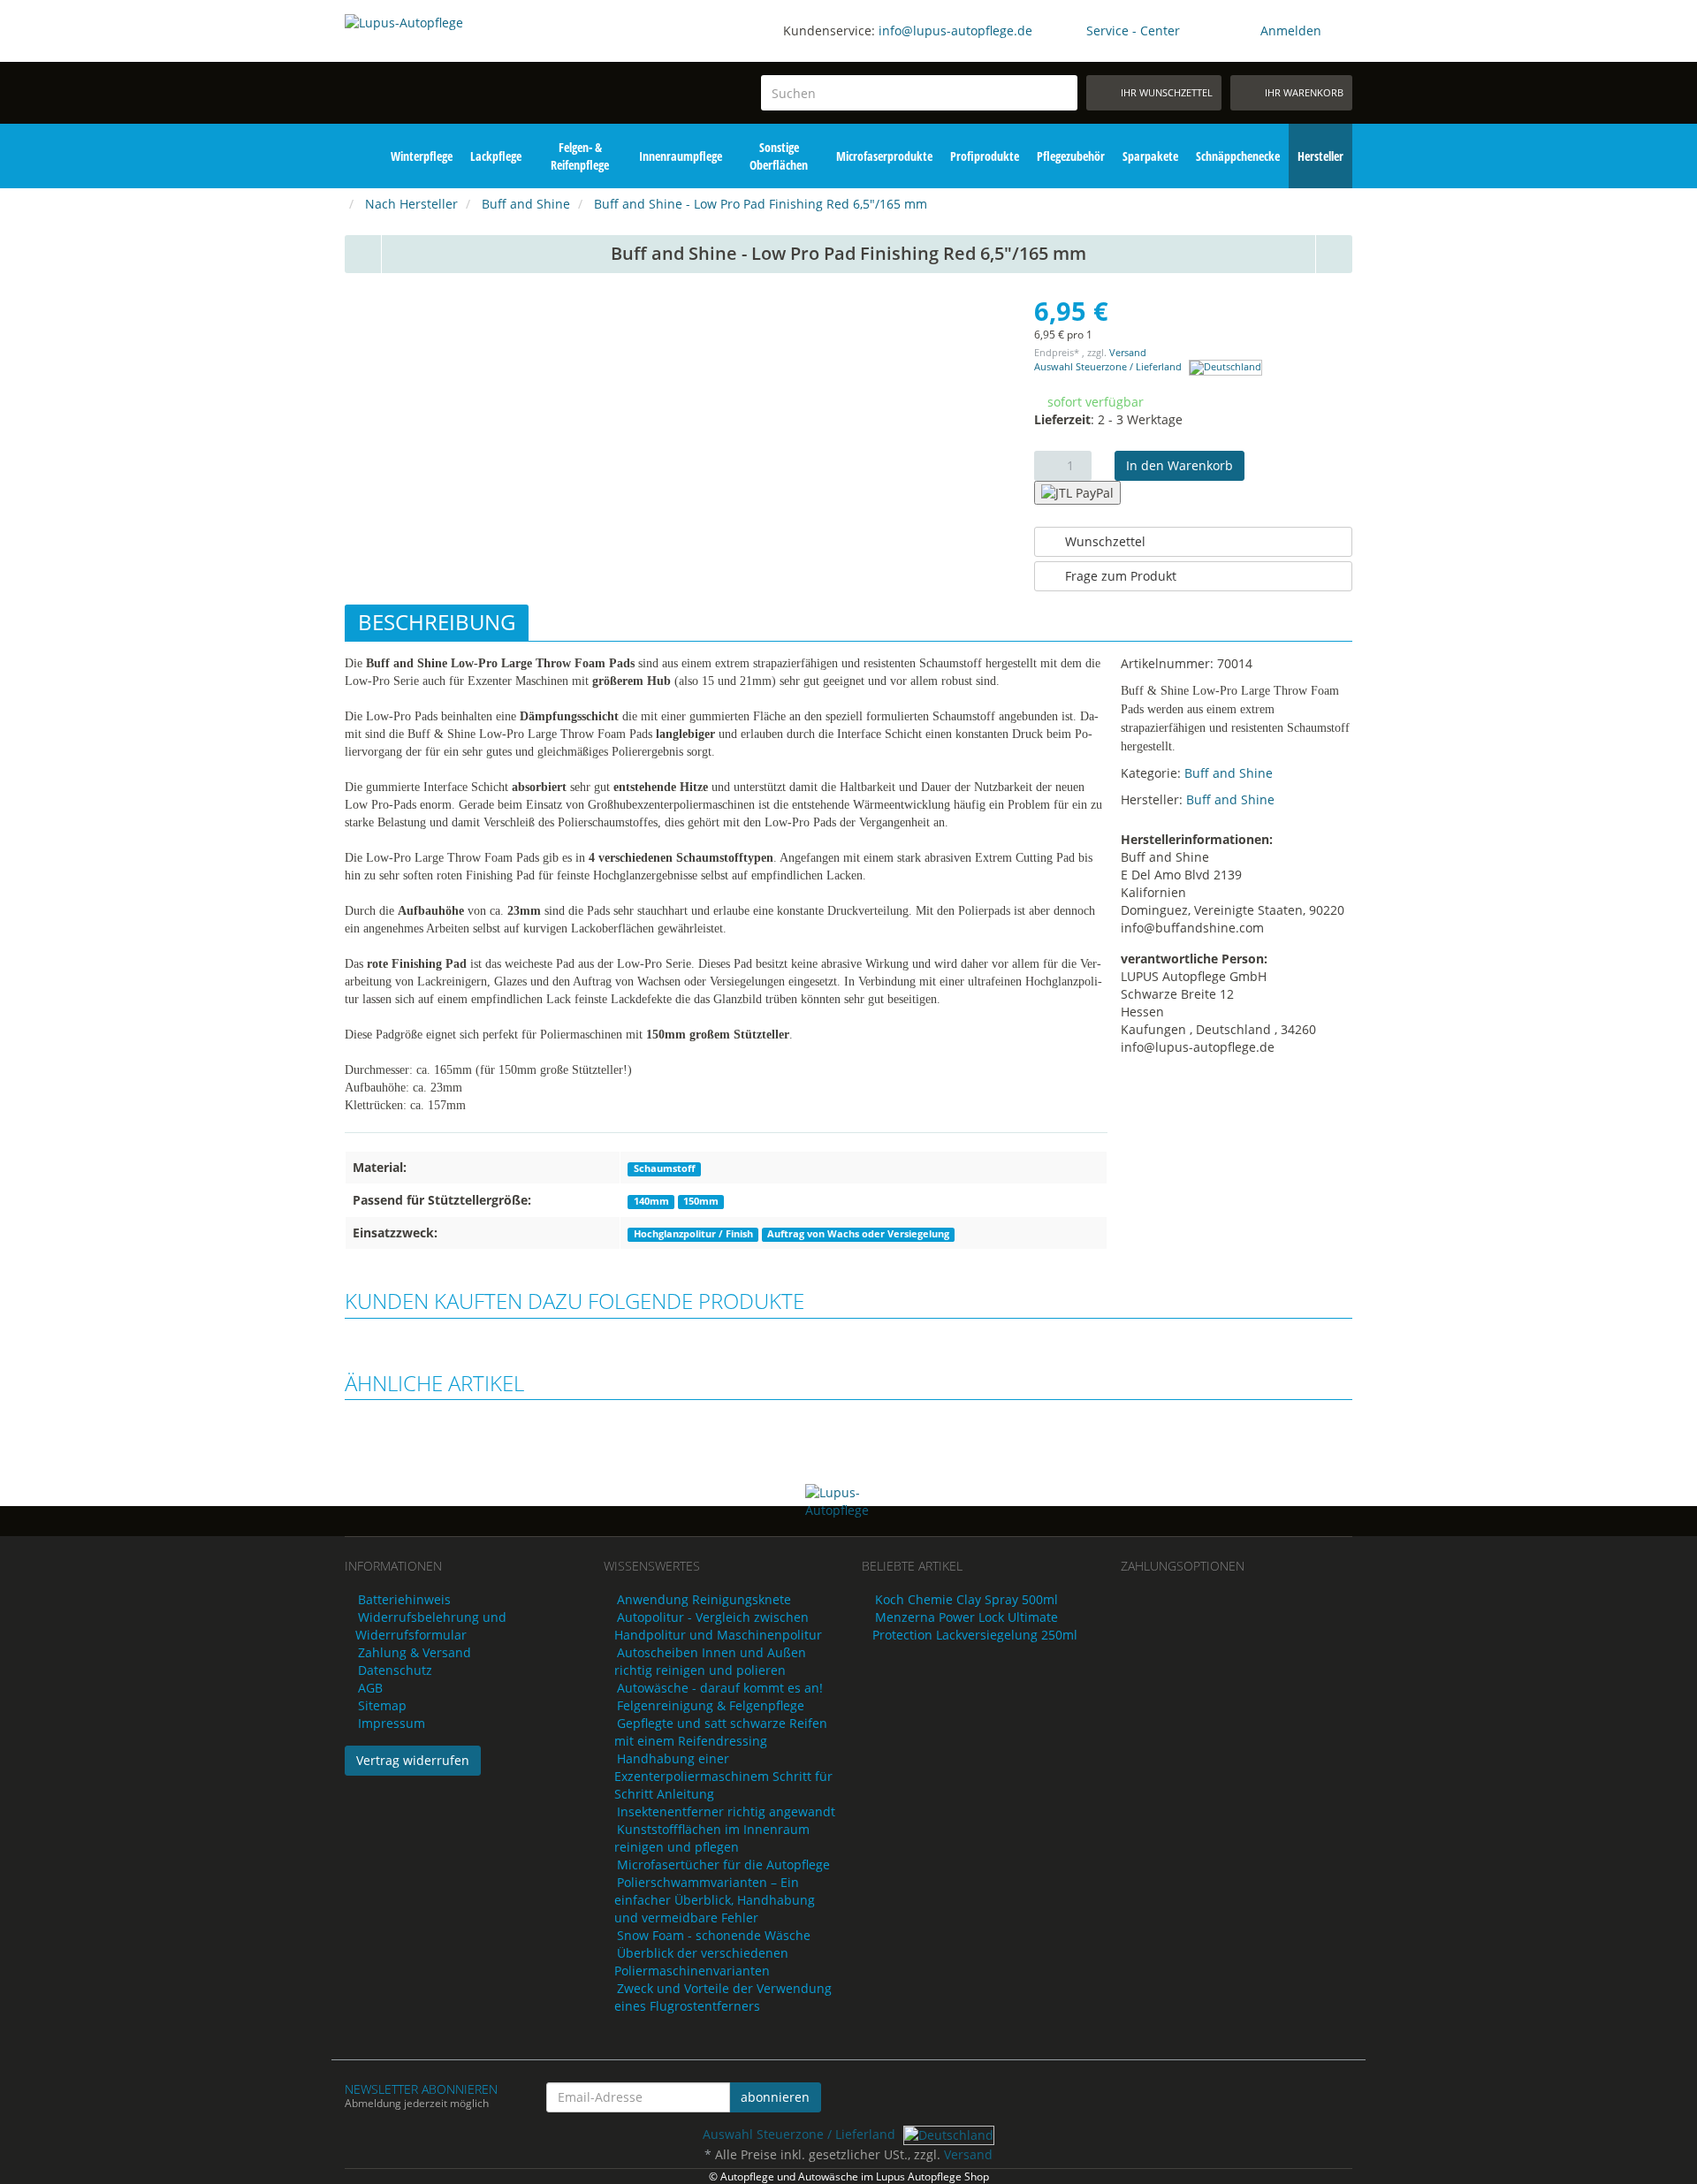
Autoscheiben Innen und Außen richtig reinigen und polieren (710, 1661)
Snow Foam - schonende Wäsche (714, 1935)
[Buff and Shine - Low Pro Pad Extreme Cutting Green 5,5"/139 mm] (1335, 254)
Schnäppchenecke (1238, 156)
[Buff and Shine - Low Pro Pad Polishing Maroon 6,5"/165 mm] (363, 254)
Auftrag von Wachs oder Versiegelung (858, 1234)
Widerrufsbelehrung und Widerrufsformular (431, 1626)
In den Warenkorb (1180, 465)
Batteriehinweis (404, 1599)
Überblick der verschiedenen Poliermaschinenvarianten (701, 1962)
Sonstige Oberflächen (779, 156)
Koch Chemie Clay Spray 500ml (966, 1599)
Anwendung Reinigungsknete (704, 1599)
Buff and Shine (1229, 773)
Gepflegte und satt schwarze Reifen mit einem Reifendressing (721, 1732)
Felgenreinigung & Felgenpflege (711, 1705)
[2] (1077, 493)
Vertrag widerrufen (413, 1760)
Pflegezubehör (1071, 156)
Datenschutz (395, 1670)
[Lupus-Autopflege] (461, 69)
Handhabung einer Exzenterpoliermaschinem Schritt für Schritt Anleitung (723, 1776)
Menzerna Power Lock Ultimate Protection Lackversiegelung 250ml (975, 1626)
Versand (1128, 353)
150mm (701, 1201)
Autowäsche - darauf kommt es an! (720, 1688)
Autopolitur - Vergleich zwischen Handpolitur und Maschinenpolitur (718, 1626)
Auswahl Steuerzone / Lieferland (1109, 367)
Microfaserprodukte (884, 156)
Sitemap (382, 1705)
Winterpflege (422, 156)
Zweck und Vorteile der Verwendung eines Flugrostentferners (723, 1997)
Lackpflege (496, 156)
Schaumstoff (665, 1168)
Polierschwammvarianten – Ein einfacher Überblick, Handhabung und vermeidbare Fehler (715, 1900)
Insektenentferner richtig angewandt (726, 1811)
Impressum (392, 1723)
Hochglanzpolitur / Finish (693, 1234)
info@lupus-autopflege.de (955, 30)
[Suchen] (1061, 93)
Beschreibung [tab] (437, 622)
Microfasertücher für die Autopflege (723, 1864)
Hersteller (1320, 156)
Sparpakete (1150, 156)
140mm (651, 1201)
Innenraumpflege (681, 156)
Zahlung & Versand (415, 1652)
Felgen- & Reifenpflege (580, 156)
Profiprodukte (985, 156)
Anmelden (1291, 30)
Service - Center (1133, 30)
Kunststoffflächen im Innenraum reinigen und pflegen (712, 1838)
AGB (370, 1688)
